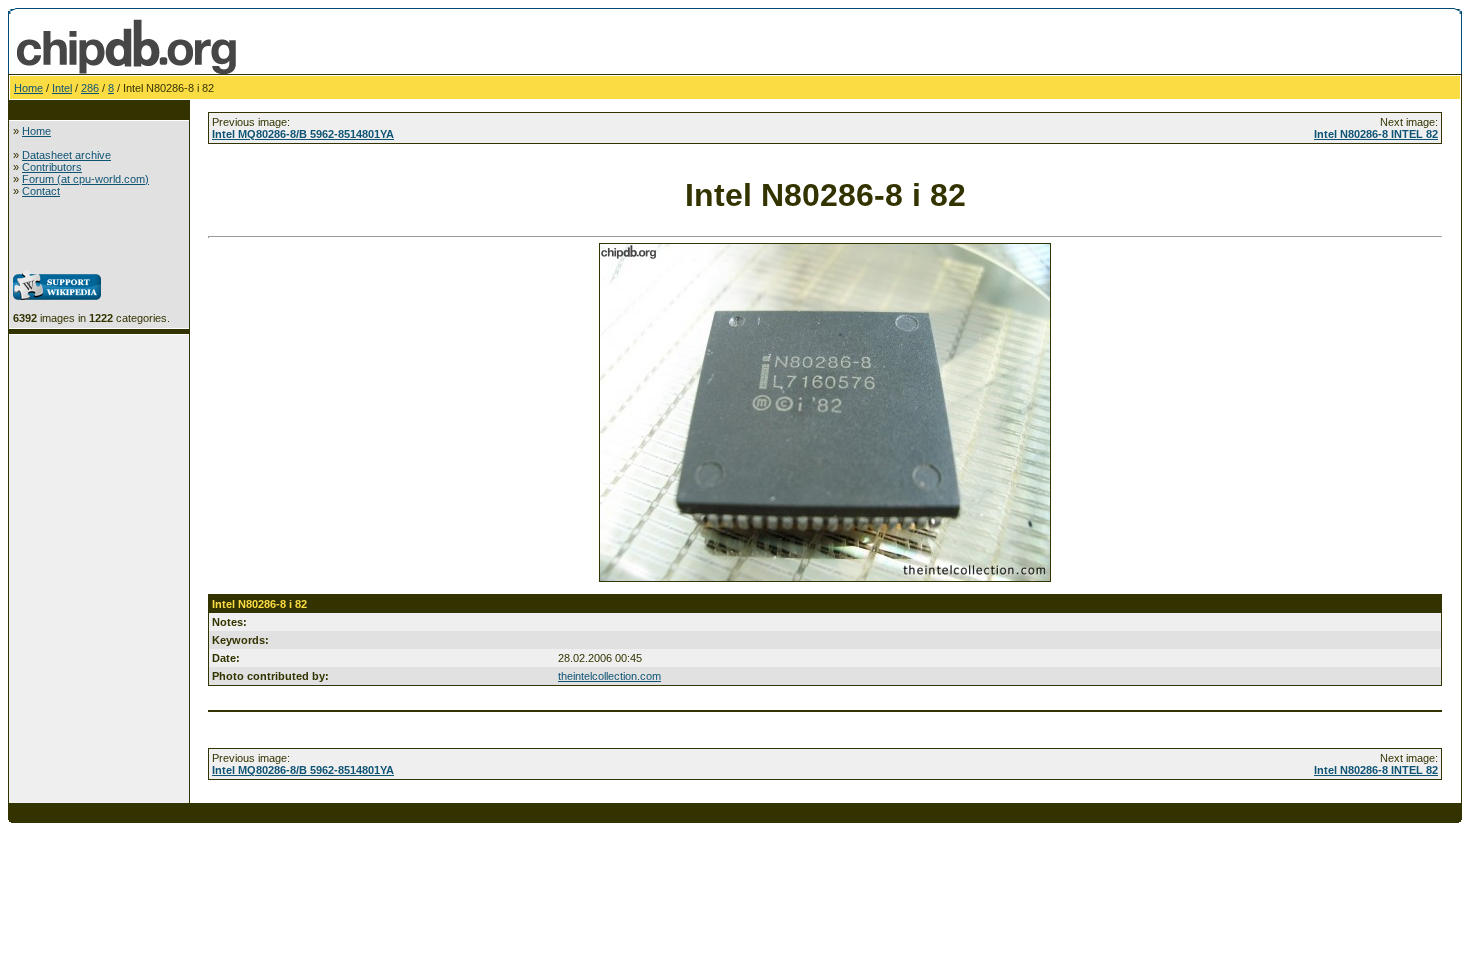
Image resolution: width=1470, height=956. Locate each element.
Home (28, 88)
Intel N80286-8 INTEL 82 (1376, 134)
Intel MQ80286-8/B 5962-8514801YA (303, 134)
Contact (41, 191)
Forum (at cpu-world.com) (85, 179)
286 (90, 88)
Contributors (52, 167)
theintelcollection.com (609, 676)
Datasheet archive (66, 155)
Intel (62, 88)
